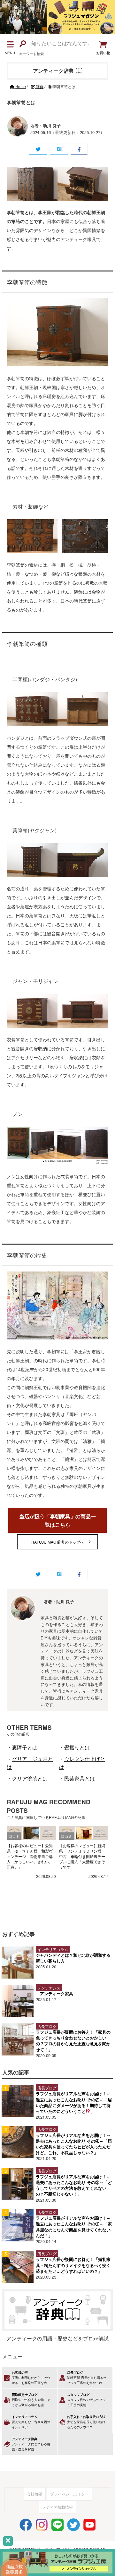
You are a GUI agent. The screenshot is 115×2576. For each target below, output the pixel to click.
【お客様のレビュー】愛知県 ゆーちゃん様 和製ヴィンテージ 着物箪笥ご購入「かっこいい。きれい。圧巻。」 (30, 1856)
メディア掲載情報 (57, 2507)
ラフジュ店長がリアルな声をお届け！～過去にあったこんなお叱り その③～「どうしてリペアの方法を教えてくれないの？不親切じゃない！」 (74, 2185)
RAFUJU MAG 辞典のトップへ (58, 1542)
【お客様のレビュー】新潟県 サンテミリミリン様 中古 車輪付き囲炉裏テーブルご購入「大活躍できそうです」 (82, 1856)
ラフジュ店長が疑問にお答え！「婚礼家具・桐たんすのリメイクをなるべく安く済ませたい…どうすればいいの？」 (73, 2265)
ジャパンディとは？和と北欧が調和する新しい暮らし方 (73, 1958)
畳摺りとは (77, 1747)
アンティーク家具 (57, 1993)
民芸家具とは (80, 1778)
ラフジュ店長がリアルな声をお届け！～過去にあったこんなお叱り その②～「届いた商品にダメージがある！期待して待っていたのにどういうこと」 (74, 2102)
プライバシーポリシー (69, 2494)
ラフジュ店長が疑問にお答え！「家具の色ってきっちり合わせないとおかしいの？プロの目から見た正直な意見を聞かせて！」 (73, 2041)
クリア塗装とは (30, 1778)
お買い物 (103, 53)
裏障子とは (25, 1747)
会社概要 (34, 2494)
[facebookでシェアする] (79, 149)
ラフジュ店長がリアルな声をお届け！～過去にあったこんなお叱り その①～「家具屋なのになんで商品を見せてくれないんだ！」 (74, 2227)
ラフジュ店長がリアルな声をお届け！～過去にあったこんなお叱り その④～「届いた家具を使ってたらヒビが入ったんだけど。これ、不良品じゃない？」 (74, 2144)
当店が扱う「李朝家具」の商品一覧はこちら (57, 1520)
